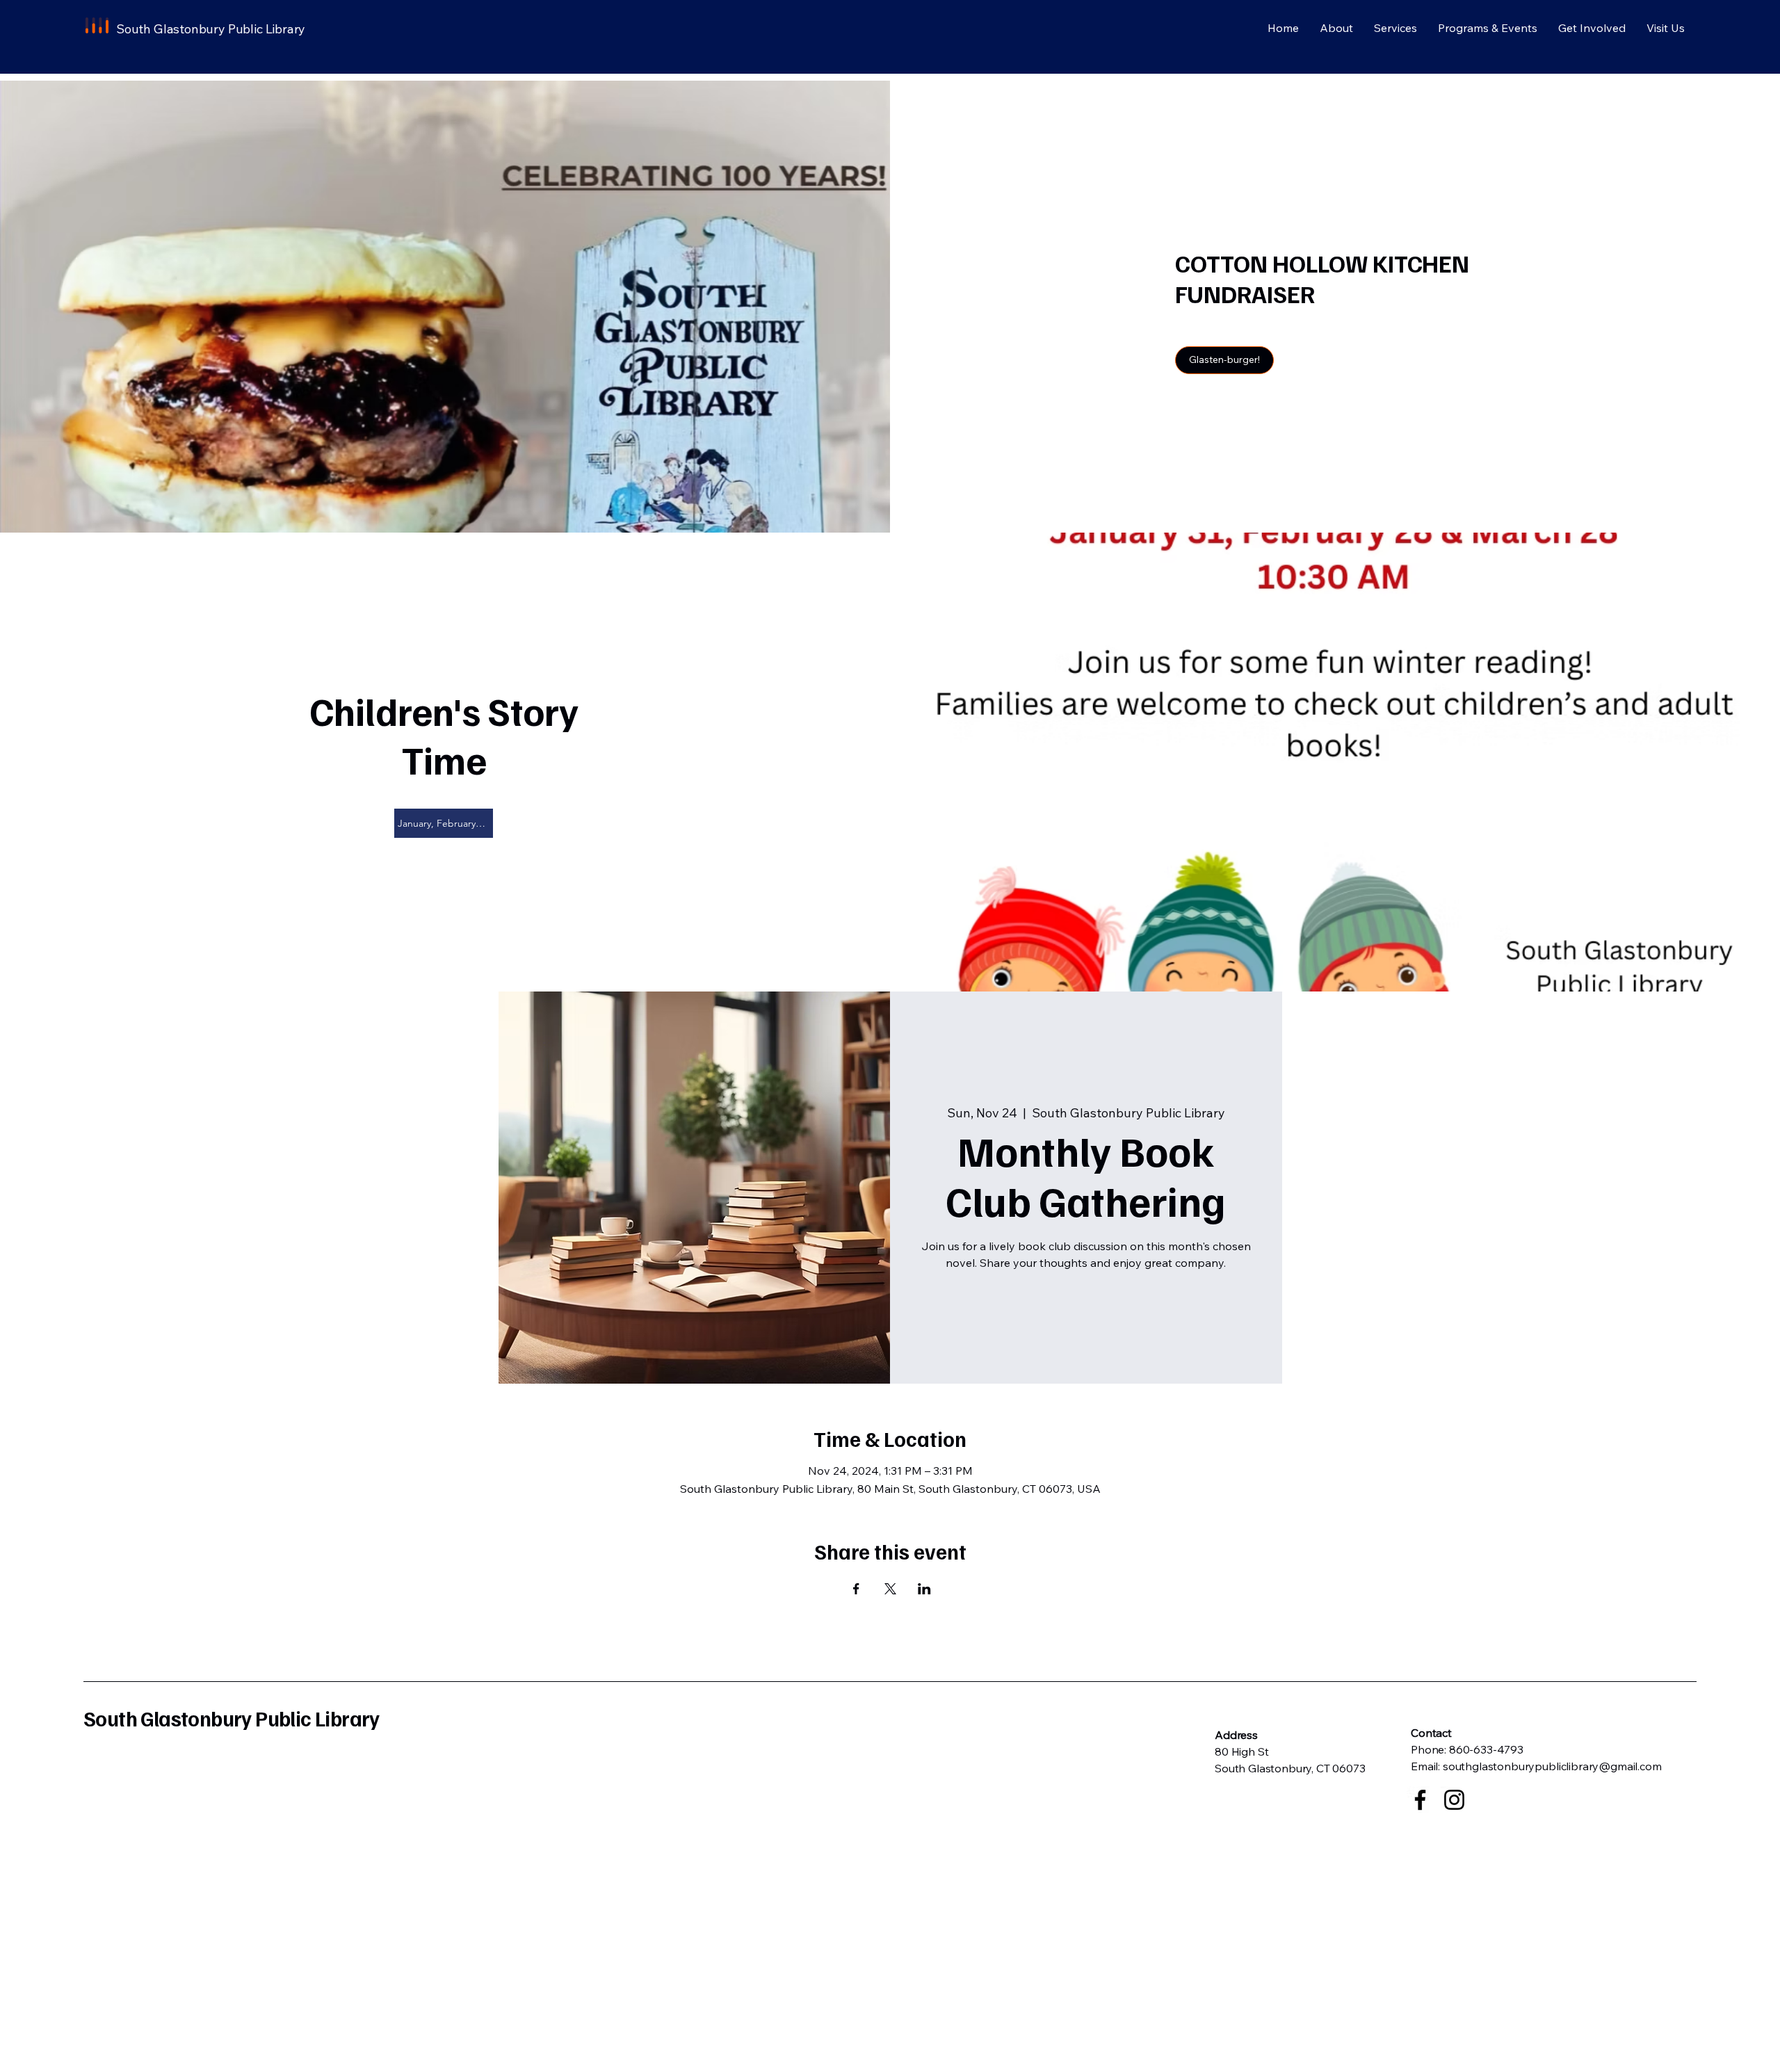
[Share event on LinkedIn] (924, 1589)
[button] (1224, 360)
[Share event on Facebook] (856, 1589)
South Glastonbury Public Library (232, 1718)
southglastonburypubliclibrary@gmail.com (1552, 1766)
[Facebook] (1420, 1800)
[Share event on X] (890, 1589)
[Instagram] (1454, 1800)
